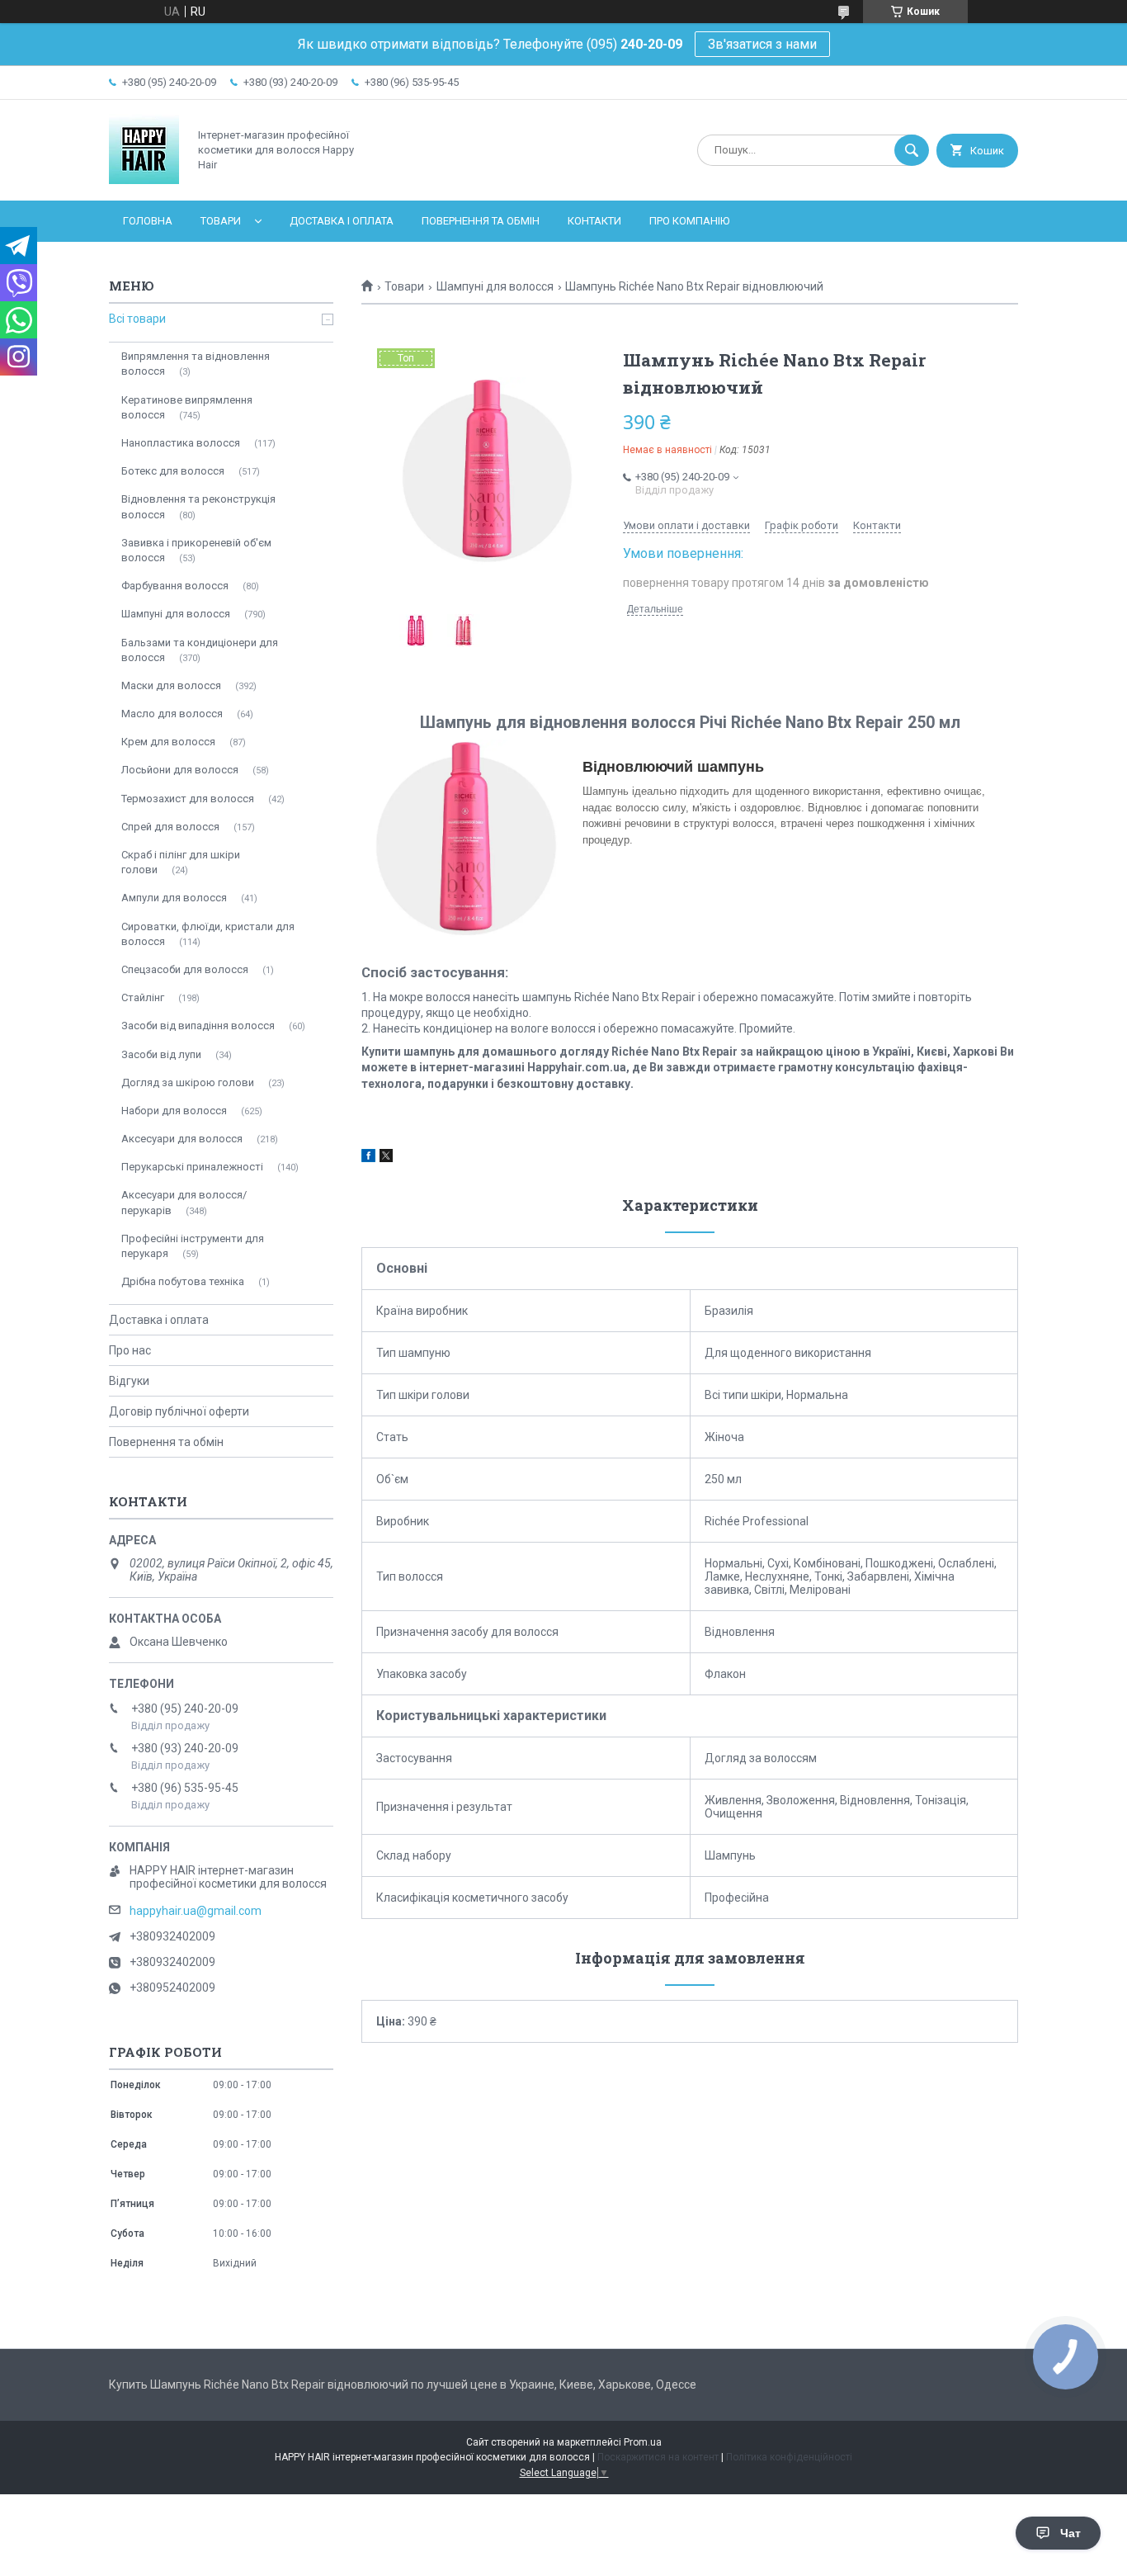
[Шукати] (912, 150)
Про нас (130, 1350)
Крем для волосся (168, 742)
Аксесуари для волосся (182, 1139)
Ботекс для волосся (173, 471)
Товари (221, 221)
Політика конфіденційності (789, 2457)
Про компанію (689, 221)
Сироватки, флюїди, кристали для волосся (208, 934)
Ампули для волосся (174, 898)
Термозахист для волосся (188, 799)
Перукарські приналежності (192, 1167)
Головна (148, 221)
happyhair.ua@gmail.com (196, 1911)
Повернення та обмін (481, 221)
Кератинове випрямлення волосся (187, 407)
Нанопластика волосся (181, 443)
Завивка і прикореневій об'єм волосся (196, 550)
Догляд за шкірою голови (188, 1082)
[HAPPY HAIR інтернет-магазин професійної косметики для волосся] (144, 180)
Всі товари (137, 319)
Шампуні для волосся (495, 286)
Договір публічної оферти (179, 1411)
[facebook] (368, 1158)
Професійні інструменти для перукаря (193, 1246)
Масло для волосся (172, 714)
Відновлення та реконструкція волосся (198, 506)
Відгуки (129, 1381)
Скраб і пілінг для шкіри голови (181, 862)
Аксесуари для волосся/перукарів (184, 1202)
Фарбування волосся (175, 586)
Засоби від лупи (161, 1054)
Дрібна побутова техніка (183, 1281)
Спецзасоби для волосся (185, 969)
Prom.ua (643, 2442)
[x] (386, 1158)
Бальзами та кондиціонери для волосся (200, 650)
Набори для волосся (174, 1111)
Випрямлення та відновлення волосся (196, 364)
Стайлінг (143, 997)
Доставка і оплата (342, 221)
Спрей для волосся (170, 827)
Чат (1070, 2533)
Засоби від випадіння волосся (198, 1026)
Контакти (594, 221)
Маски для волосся (171, 685)
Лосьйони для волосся (180, 770)
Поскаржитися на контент (658, 2457)
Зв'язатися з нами (762, 44)
